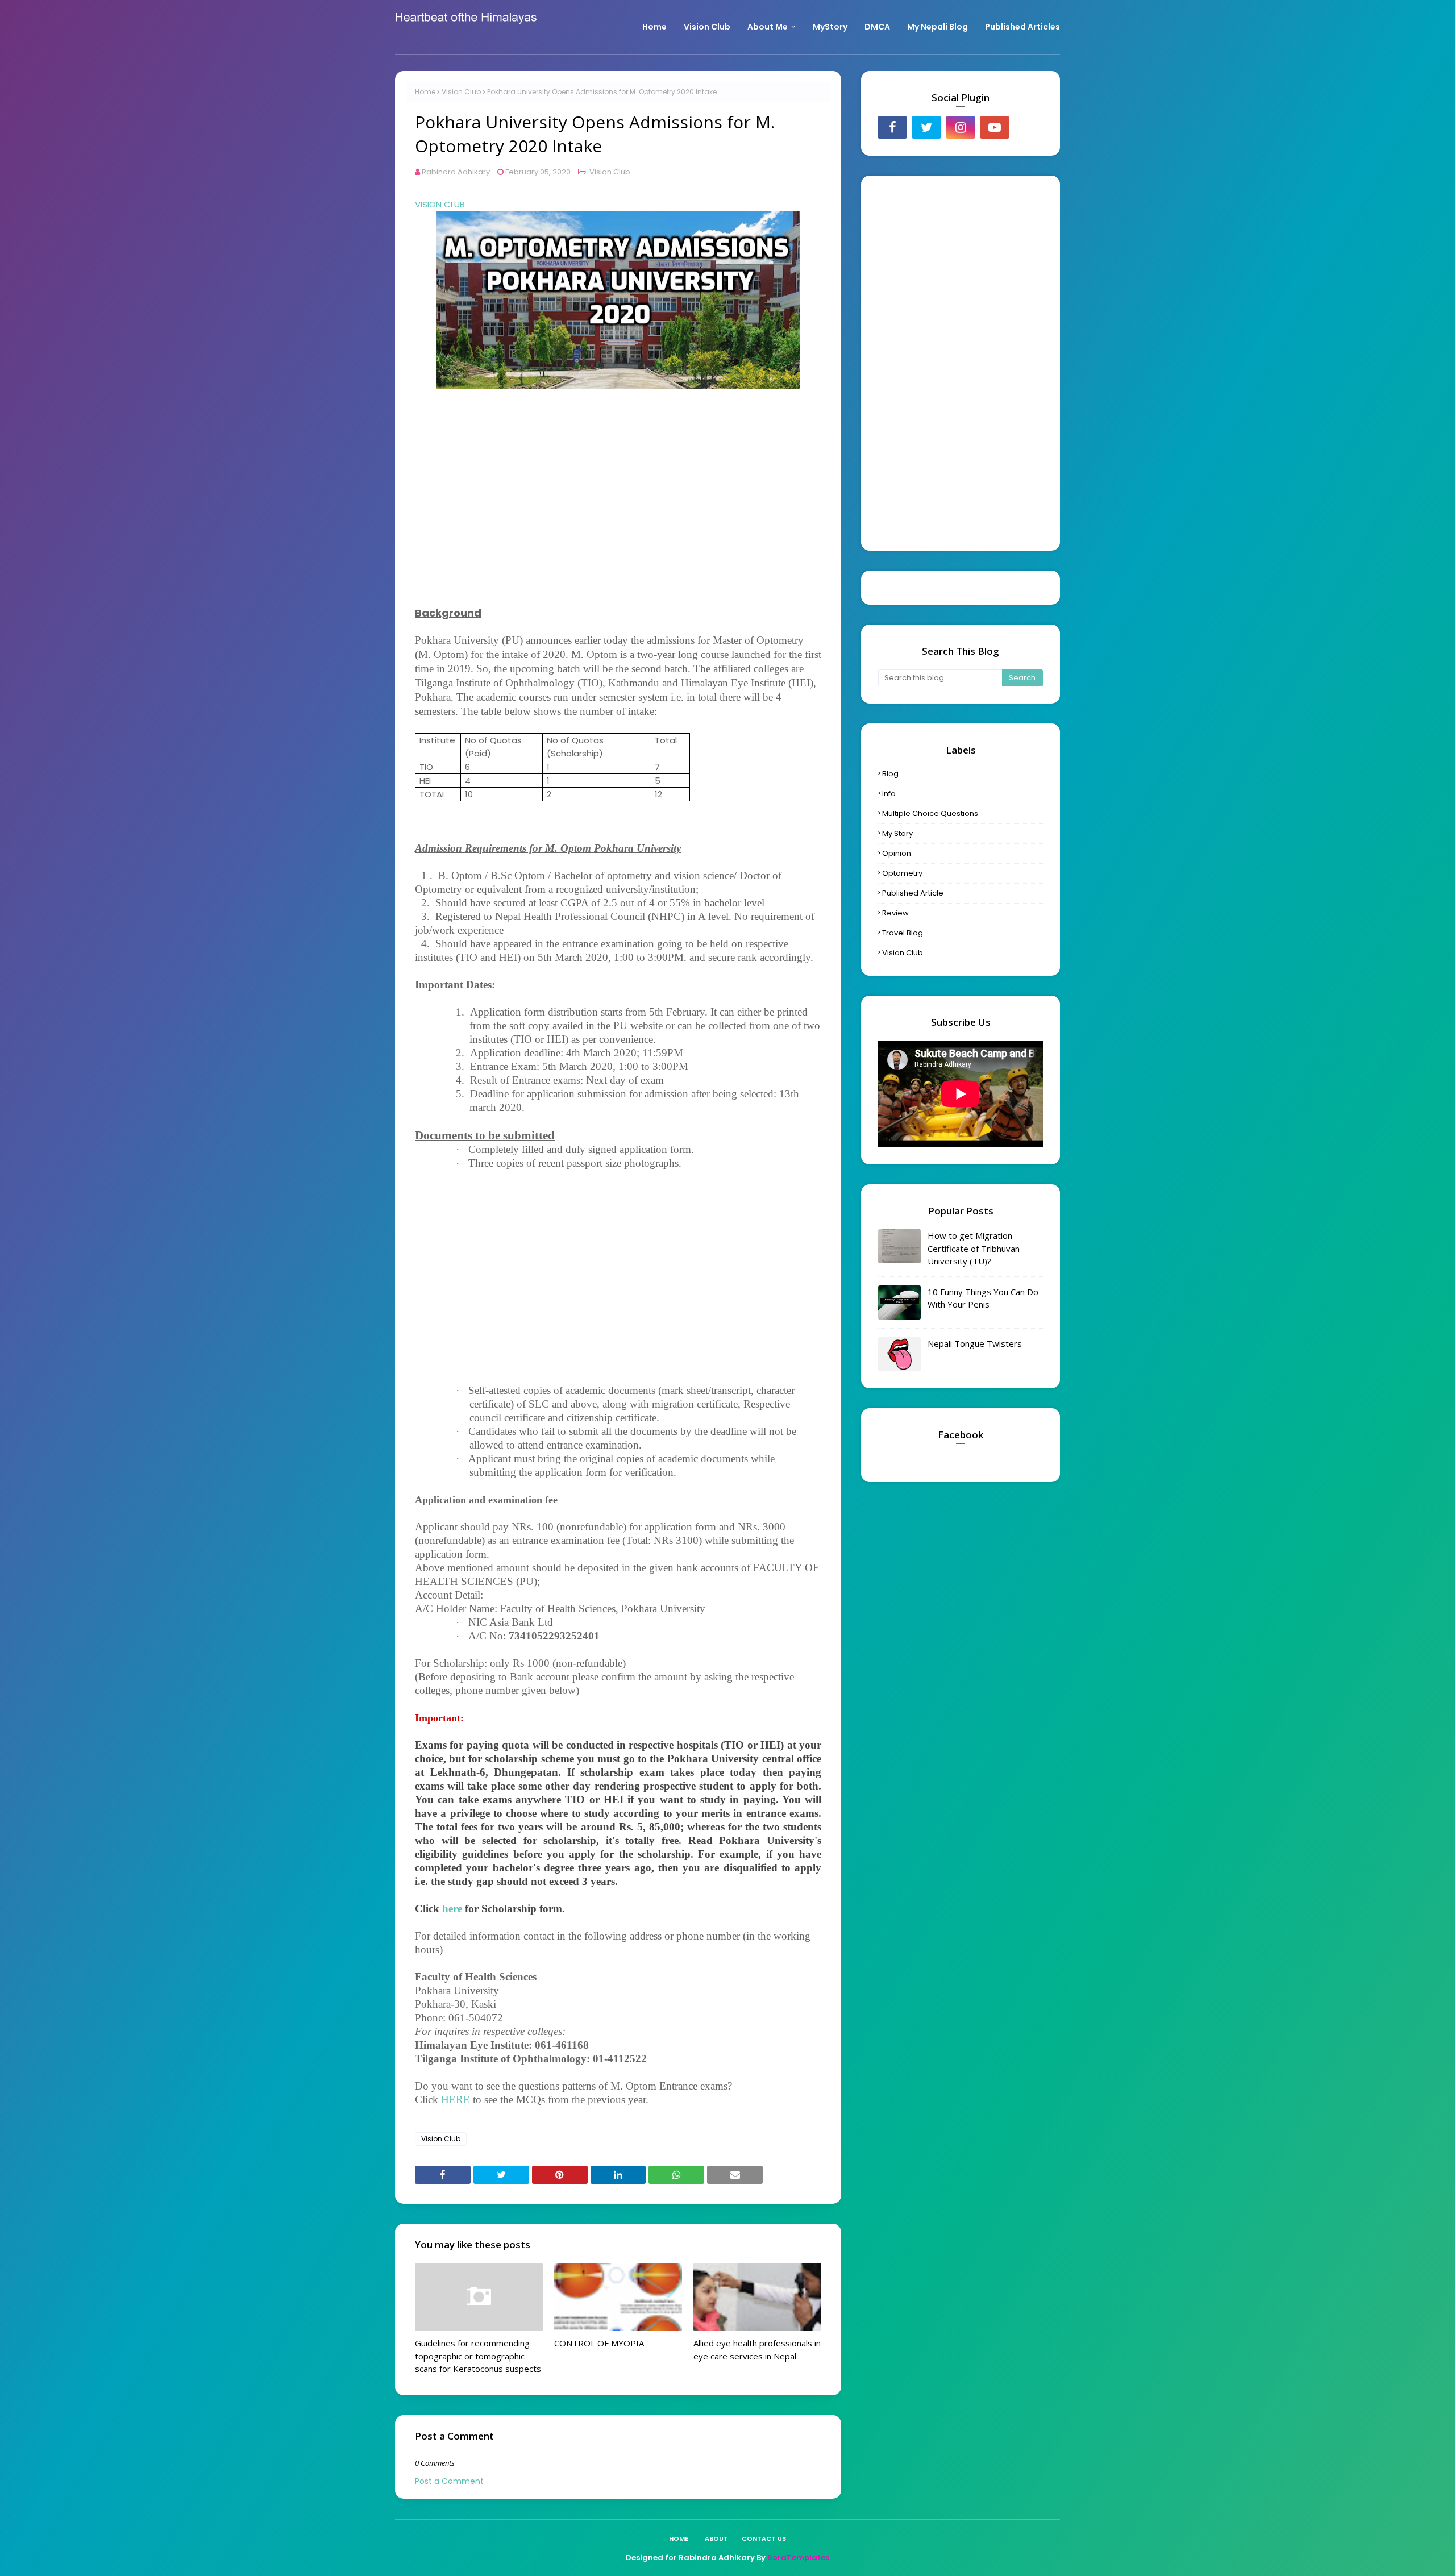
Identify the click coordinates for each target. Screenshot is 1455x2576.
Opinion (897, 853)
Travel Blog (903, 933)
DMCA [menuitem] (877, 27)
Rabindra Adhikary (456, 172)
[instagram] (961, 127)
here (452, 1909)
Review (895, 913)
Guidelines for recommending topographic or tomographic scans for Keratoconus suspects (478, 2356)
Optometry (902, 873)
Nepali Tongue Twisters (975, 1343)
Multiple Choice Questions (930, 813)
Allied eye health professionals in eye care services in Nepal (757, 2350)
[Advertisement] (618, 500)
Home (425, 92)
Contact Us (764, 2538)
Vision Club (461, 92)
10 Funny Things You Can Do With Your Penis (983, 1298)
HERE (456, 2099)
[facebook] (892, 127)
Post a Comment (449, 2481)
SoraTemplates (798, 2558)
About (716, 2538)
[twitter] (926, 127)
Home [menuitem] (654, 27)
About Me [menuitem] (768, 27)
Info (889, 794)
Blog (890, 774)
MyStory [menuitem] (830, 27)
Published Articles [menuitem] (1022, 27)
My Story (897, 833)
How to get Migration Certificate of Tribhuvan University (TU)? (974, 1248)
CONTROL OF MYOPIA (599, 2343)
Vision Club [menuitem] (707, 27)
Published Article (913, 893)
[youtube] (995, 127)
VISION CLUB (440, 204)
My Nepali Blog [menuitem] (938, 27)
